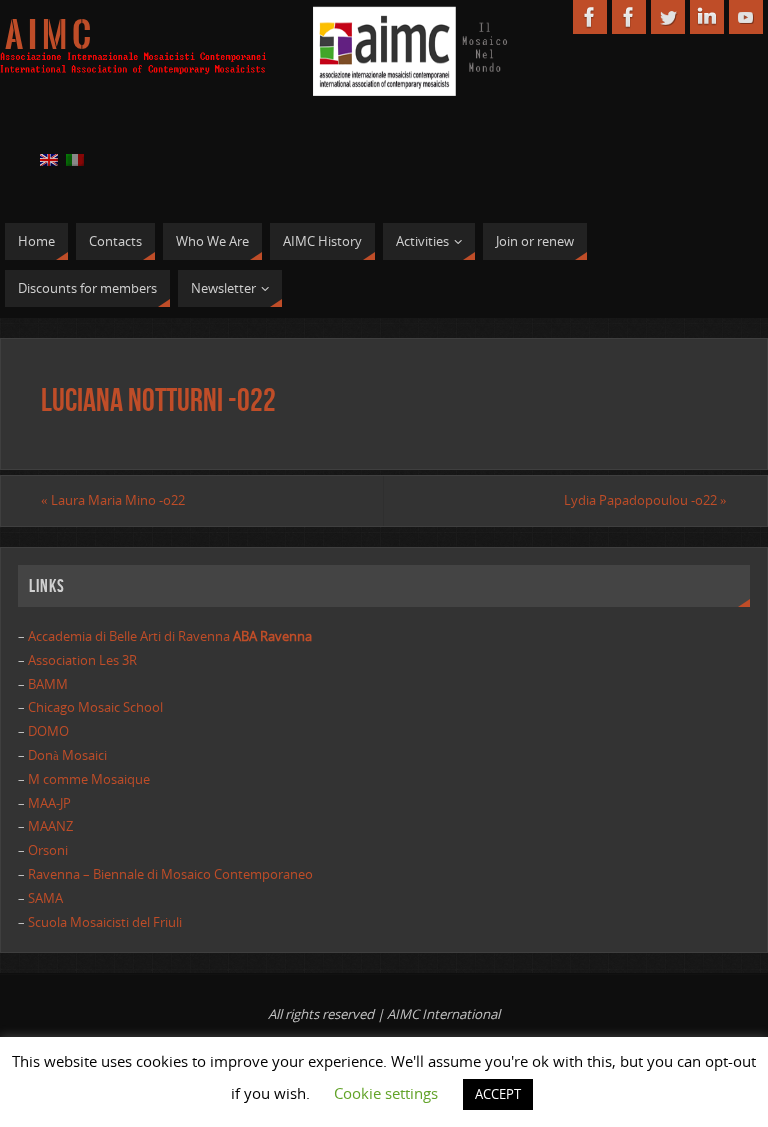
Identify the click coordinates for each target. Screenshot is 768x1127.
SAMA (45, 898)
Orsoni (48, 850)
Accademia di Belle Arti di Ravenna (168, 636)
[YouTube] (746, 17)
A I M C (48, 36)
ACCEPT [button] (498, 1094)
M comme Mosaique (89, 779)
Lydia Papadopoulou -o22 (645, 500)
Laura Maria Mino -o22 (113, 500)
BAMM (48, 684)
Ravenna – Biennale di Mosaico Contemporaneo (170, 874)
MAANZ (50, 826)
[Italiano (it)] (75, 159)
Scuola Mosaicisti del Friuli (105, 922)
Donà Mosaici (67, 755)
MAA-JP (49, 803)
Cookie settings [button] (386, 1093)
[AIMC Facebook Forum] (629, 17)
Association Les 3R (82, 660)
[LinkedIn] (707, 17)
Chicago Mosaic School (95, 707)
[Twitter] (668, 17)
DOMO (48, 731)
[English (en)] (49, 159)
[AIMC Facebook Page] (590, 17)
